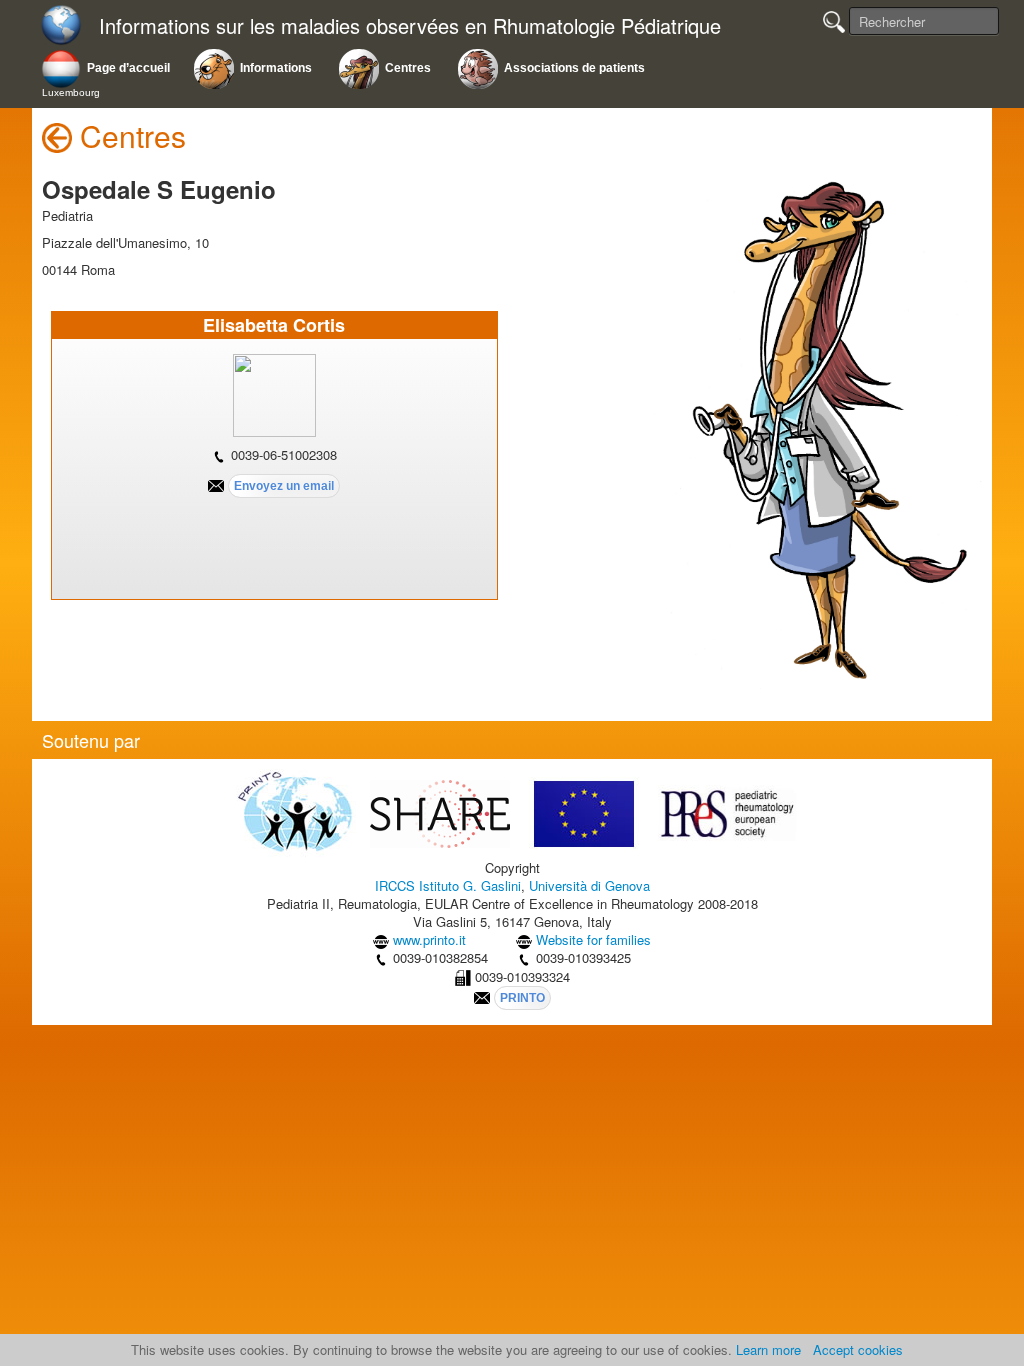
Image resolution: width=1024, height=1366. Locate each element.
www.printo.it (429, 939)
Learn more (768, 1349)
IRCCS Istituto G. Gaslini (448, 885)
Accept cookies (858, 1349)
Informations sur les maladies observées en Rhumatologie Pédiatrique (410, 26)
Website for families (593, 939)
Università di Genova (589, 885)
